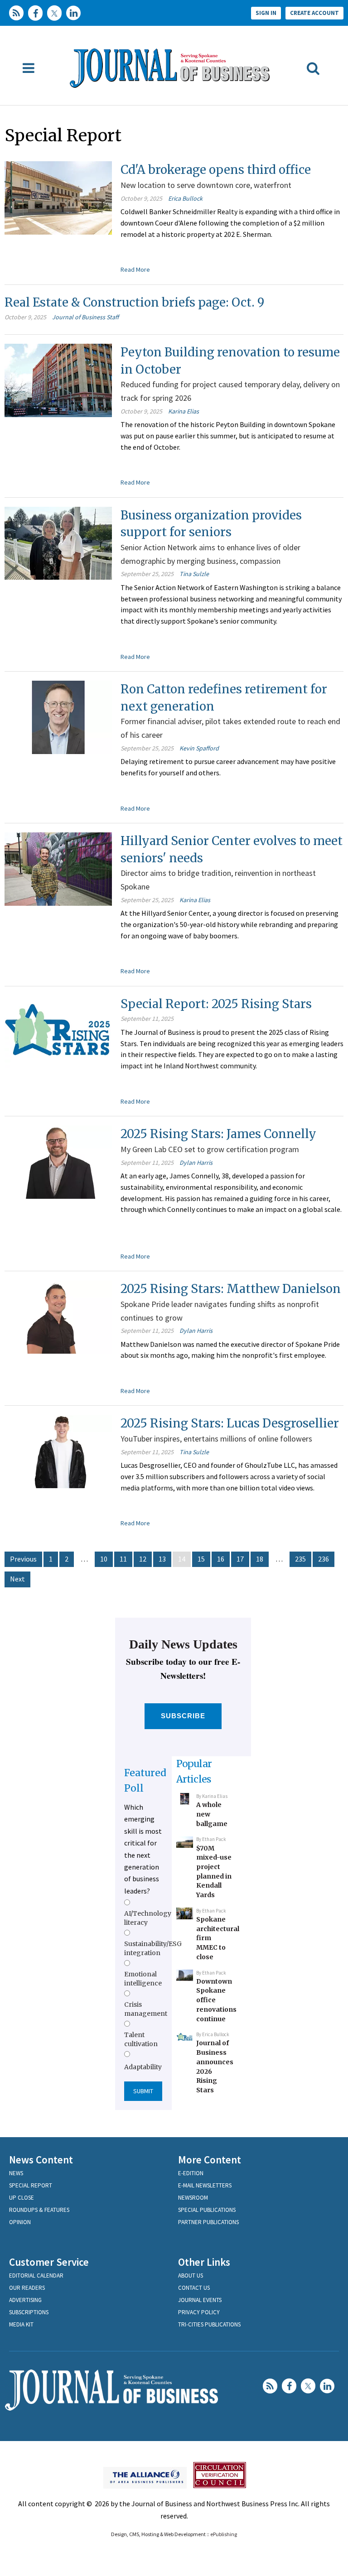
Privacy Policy (199, 2312)
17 (240, 1559)
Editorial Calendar (36, 2276)
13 (162, 1559)
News (16, 2173)
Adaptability (143, 2067)
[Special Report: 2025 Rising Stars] (58, 1031)
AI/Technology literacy (148, 1918)
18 (260, 1559)
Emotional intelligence (143, 1979)
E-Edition (191, 2173)
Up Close (22, 2198)
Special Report (31, 2185)
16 (221, 1559)
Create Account (314, 13)
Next (17, 1579)
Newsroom (193, 2198)
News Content (41, 2160)
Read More (135, 269)
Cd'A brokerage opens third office (216, 170)
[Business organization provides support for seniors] (58, 542)
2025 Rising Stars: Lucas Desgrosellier (230, 1423)
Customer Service (49, 2262)
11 (123, 1559)
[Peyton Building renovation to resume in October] (58, 380)
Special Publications (207, 2210)
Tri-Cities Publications (209, 2324)
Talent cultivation (141, 2039)
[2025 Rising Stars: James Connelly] (58, 1161)
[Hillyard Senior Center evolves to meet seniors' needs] (58, 868)
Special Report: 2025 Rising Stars (216, 1004)
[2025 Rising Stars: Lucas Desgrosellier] (58, 1451)
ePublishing (224, 2534)
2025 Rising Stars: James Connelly (218, 1134)
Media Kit (21, 2324)
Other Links (204, 2262)
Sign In (266, 13)
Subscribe (183, 1716)
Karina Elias (184, 411)
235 (300, 1559)
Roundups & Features (39, 2210)
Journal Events (200, 2300)
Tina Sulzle (194, 574)
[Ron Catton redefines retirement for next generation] (58, 716)
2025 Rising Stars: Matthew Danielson (231, 1289)
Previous (23, 1559)
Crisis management (146, 2009)
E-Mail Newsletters (205, 2185)
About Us (191, 2276)
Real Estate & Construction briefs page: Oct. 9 (134, 302)
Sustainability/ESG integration (153, 1948)
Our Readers (27, 2288)
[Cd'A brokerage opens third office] (58, 197)
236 (324, 1559)
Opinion (20, 2222)
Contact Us (194, 2288)
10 (104, 1559)
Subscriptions (29, 2312)
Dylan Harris (196, 1163)
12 (143, 1559)
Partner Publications (208, 2222)
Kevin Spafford (199, 748)
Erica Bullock (185, 198)
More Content (210, 2160)
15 (201, 1559)
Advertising (25, 2300)
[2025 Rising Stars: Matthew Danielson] (58, 1316)
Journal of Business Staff (85, 317)
